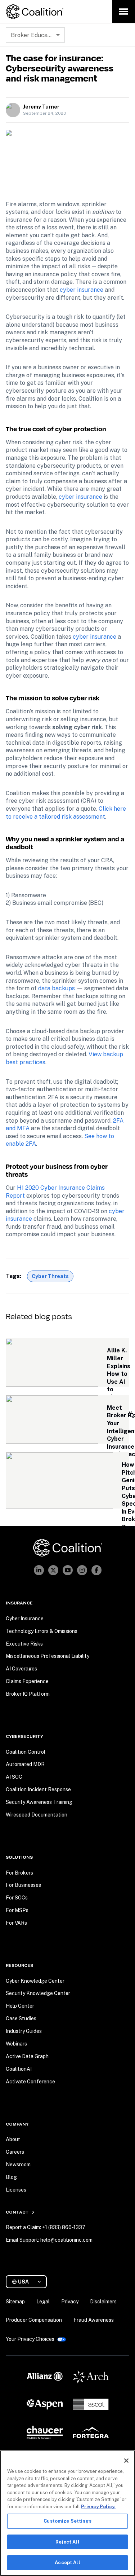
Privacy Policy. (98, 2507)
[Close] (126, 2461)
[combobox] (29, 2282)
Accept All (67, 2562)
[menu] (123, 12)
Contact (17, 2212)
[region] (67, 2513)
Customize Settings (67, 2521)
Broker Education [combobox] (34, 35)
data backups (57, 988)
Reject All (67, 2542)
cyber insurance (82, 290)
